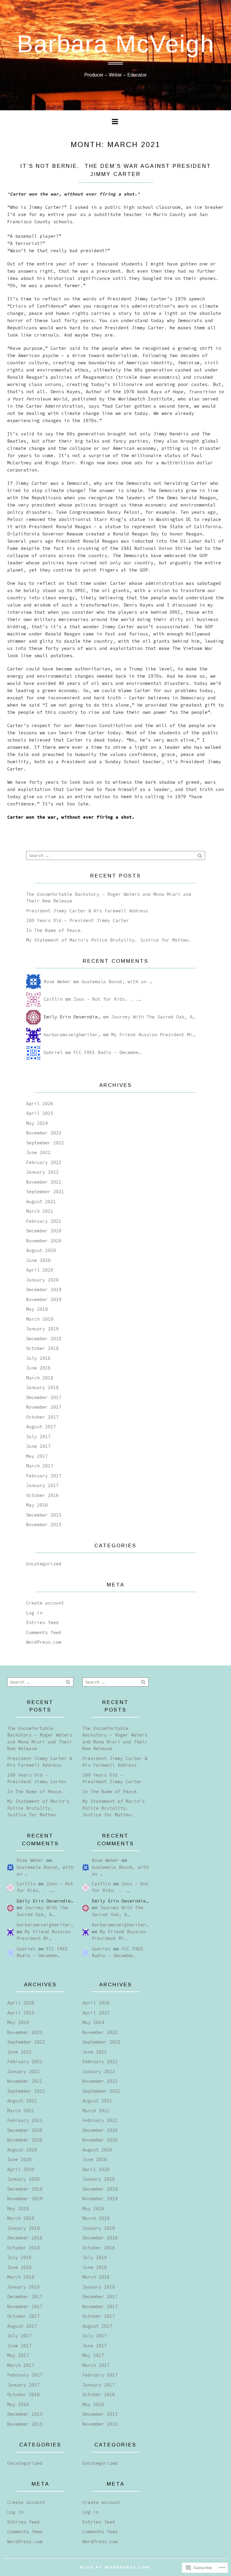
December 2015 (44, 1515)
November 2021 (44, 1182)
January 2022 (42, 1172)
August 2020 (41, 1250)
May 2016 (37, 1505)
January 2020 (42, 1280)
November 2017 (44, 1407)
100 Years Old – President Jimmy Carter (78, 920)
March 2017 (40, 1466)
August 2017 (41, 1427)
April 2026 (40, 1104)
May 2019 (37, 1309)
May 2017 (37, 1456)
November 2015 (44, 1525)
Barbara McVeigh (116, 44)
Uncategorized (44, 1564)
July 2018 (38, 1358)
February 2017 (44, 1476)
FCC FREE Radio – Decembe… (107, 1052)
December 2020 (44, 1231)
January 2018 (42, 1387)
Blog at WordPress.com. (116, 2567)
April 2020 (40, 1270)
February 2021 (44, 1221)
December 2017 (44, 1397)
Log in (34, 1613)
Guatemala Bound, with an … (117, 982)
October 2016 (42, 1495)
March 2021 (40, 1211)
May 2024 (37, 1123)
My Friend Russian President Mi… (153, 1035)
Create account (45, 1603)
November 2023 (44, 1133)
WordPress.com (44, 1642)
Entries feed (42, 1622)
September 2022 (45, 1143)
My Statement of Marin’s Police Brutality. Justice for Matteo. (109, 940)
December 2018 (44, 1339)
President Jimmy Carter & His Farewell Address (87, 911)
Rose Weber (57, 982)
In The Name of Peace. (55, 930)
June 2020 (38, 1260)
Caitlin (53, 999)
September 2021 (45, 1192)
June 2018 (38, 1368)
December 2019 (44, 1290)
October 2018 (42, 1348)
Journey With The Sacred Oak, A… (153, 1017)
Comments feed (44, 1632)
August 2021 (41, 1202)
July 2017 (38, 1437)
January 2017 (42, 1485)
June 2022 (38, 1152)
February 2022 (44, 1162)
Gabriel (53, 1052)
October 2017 (42, 1417)
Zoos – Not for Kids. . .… (107, 999)
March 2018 (40, 1378)
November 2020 (44, 1241)
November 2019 (44, 1299)
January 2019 (42, 1329)
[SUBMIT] (200, 855)
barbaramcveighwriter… (72, 1035)
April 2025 (40, 1113)
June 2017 (38, 1446)
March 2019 (40, 1319)
